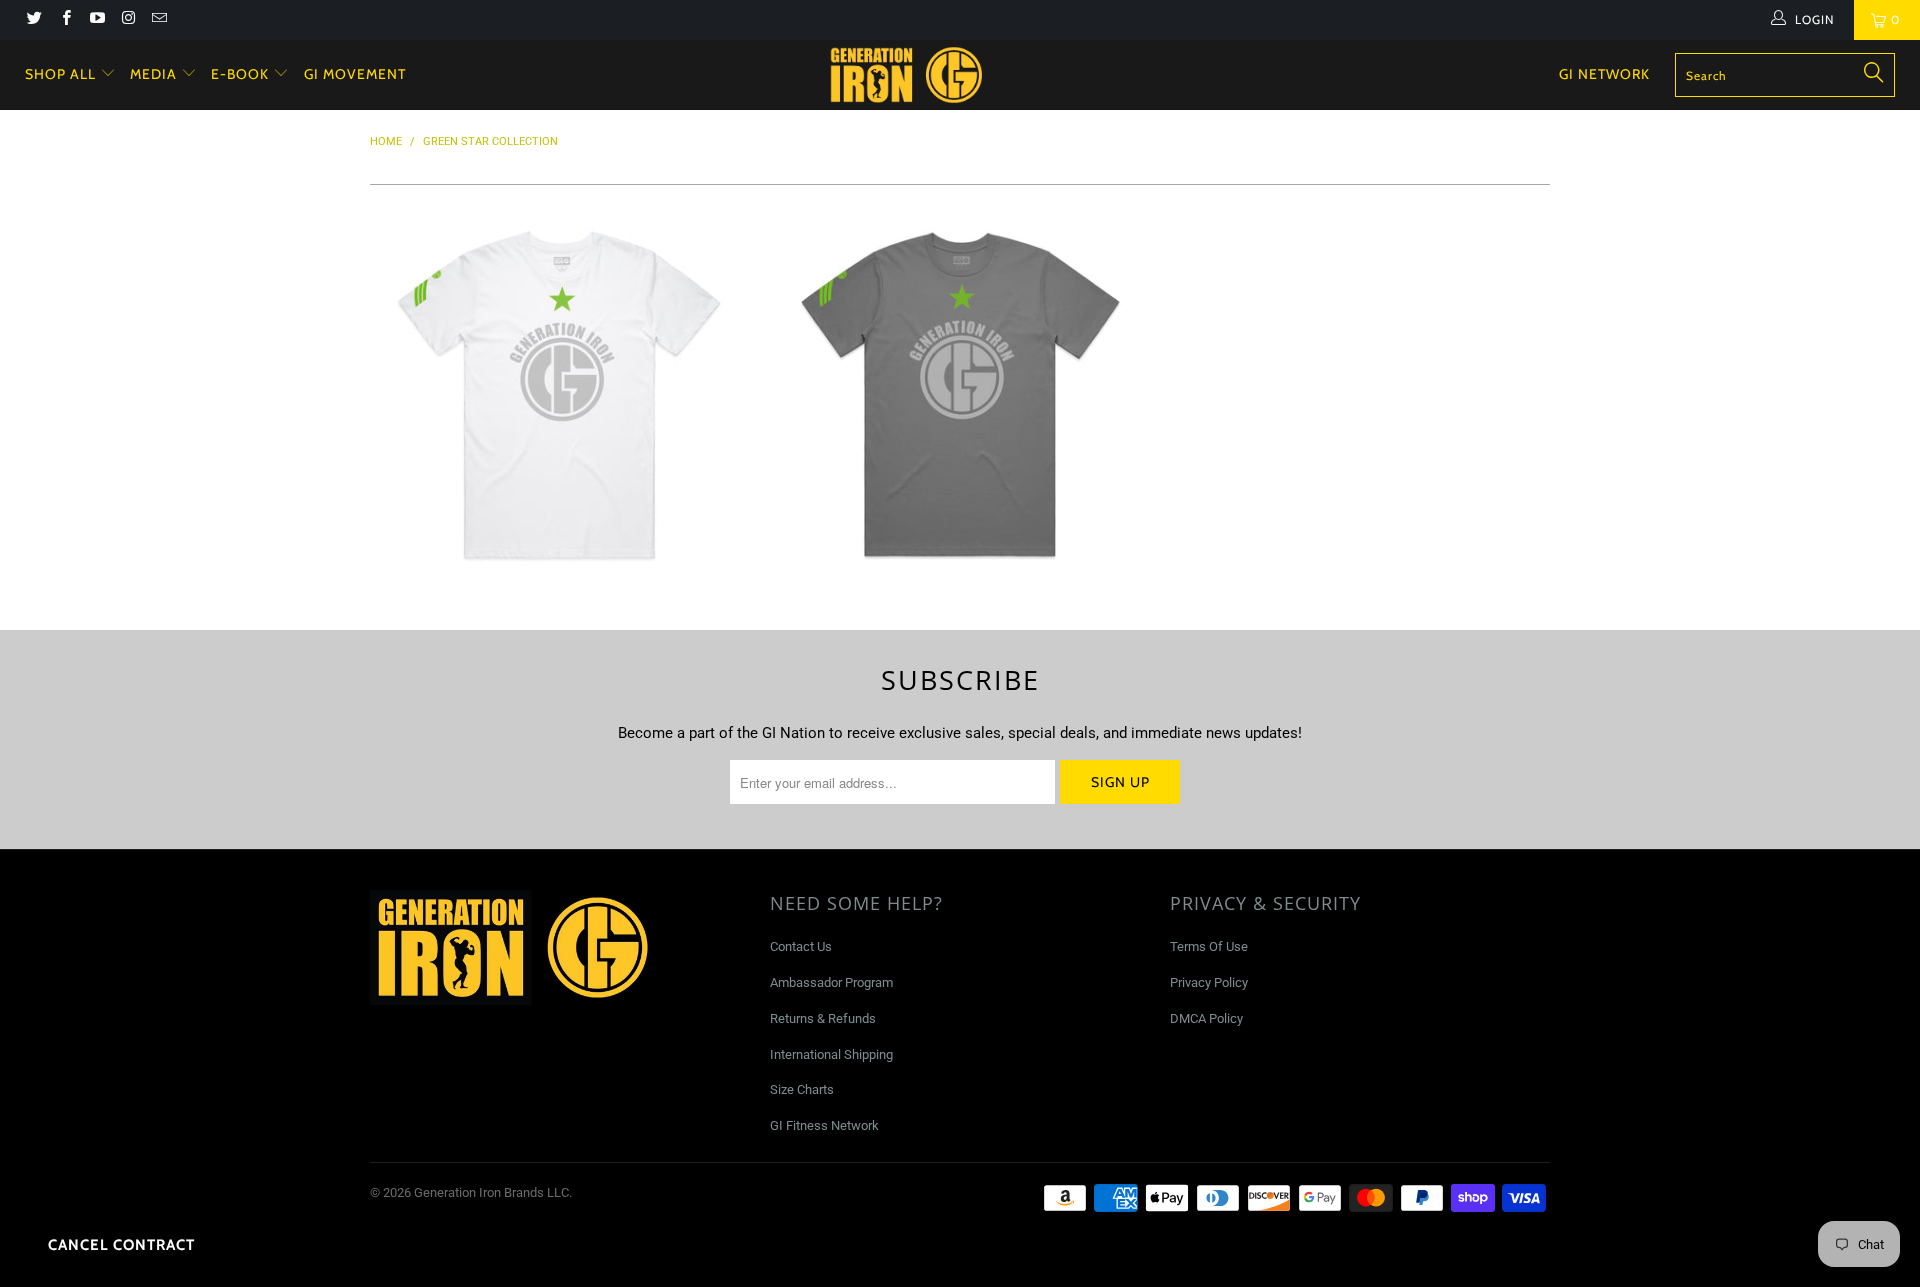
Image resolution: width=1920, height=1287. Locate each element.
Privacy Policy (1209, 982)
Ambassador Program (831, 982)
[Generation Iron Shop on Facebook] (64, 20)
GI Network (1604, 74)
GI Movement (355, 74)
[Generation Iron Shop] (969, 75)
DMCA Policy (1206, 1018)
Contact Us (801, 946)
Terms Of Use (1209, 946)
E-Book (242, 74)
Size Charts (802, 1089)
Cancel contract (121, 1245)
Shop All (60, 74)
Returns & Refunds (823, 1018)
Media (155, 74)
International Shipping (831, 1054)
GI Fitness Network (824, 1125)
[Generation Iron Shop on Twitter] (33, 20)
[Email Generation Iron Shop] (158, 20)
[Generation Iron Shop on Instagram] (127, 20)
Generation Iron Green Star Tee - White (560, 395)
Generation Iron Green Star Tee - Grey (960, 395)
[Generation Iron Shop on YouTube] (96, 20)
